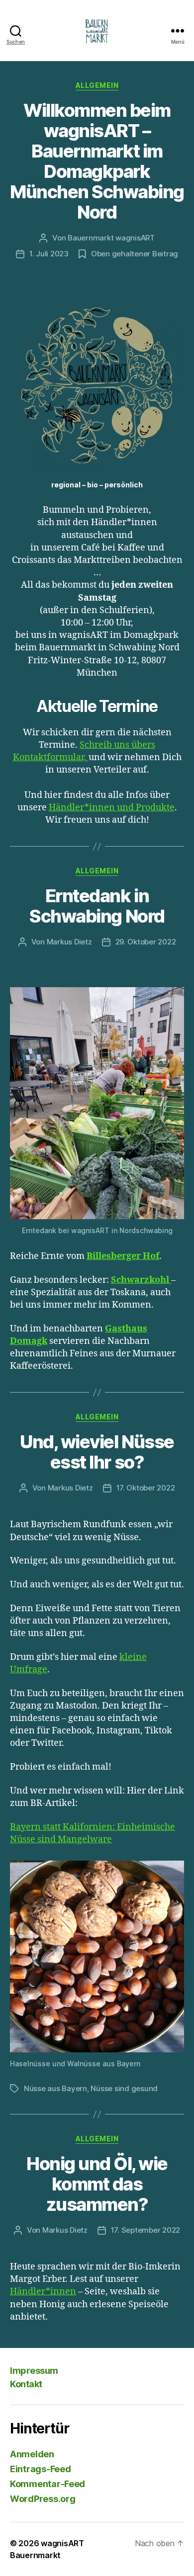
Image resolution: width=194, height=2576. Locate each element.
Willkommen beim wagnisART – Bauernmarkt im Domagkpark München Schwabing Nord (97, 161)
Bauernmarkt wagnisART (111, 238)
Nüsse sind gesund (124, 2088)
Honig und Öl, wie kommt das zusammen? (97, 2184)
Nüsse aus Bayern (55, 2088)
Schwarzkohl (141, 1280)
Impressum (34, 2371)
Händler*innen (43, 2292)
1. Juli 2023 (49, 254)
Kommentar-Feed (48, 2484)
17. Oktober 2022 (146, 1488)
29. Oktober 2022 (146, 942)
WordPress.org (43, 2499)
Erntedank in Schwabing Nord (97, 906)
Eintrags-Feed (41, 2469)
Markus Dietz (69, 942)
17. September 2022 (145, 2230)
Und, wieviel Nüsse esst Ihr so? (97, 1452)
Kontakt (26, 2384)
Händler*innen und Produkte (112, 808)
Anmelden (32, 2454)
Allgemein (97, 85)
